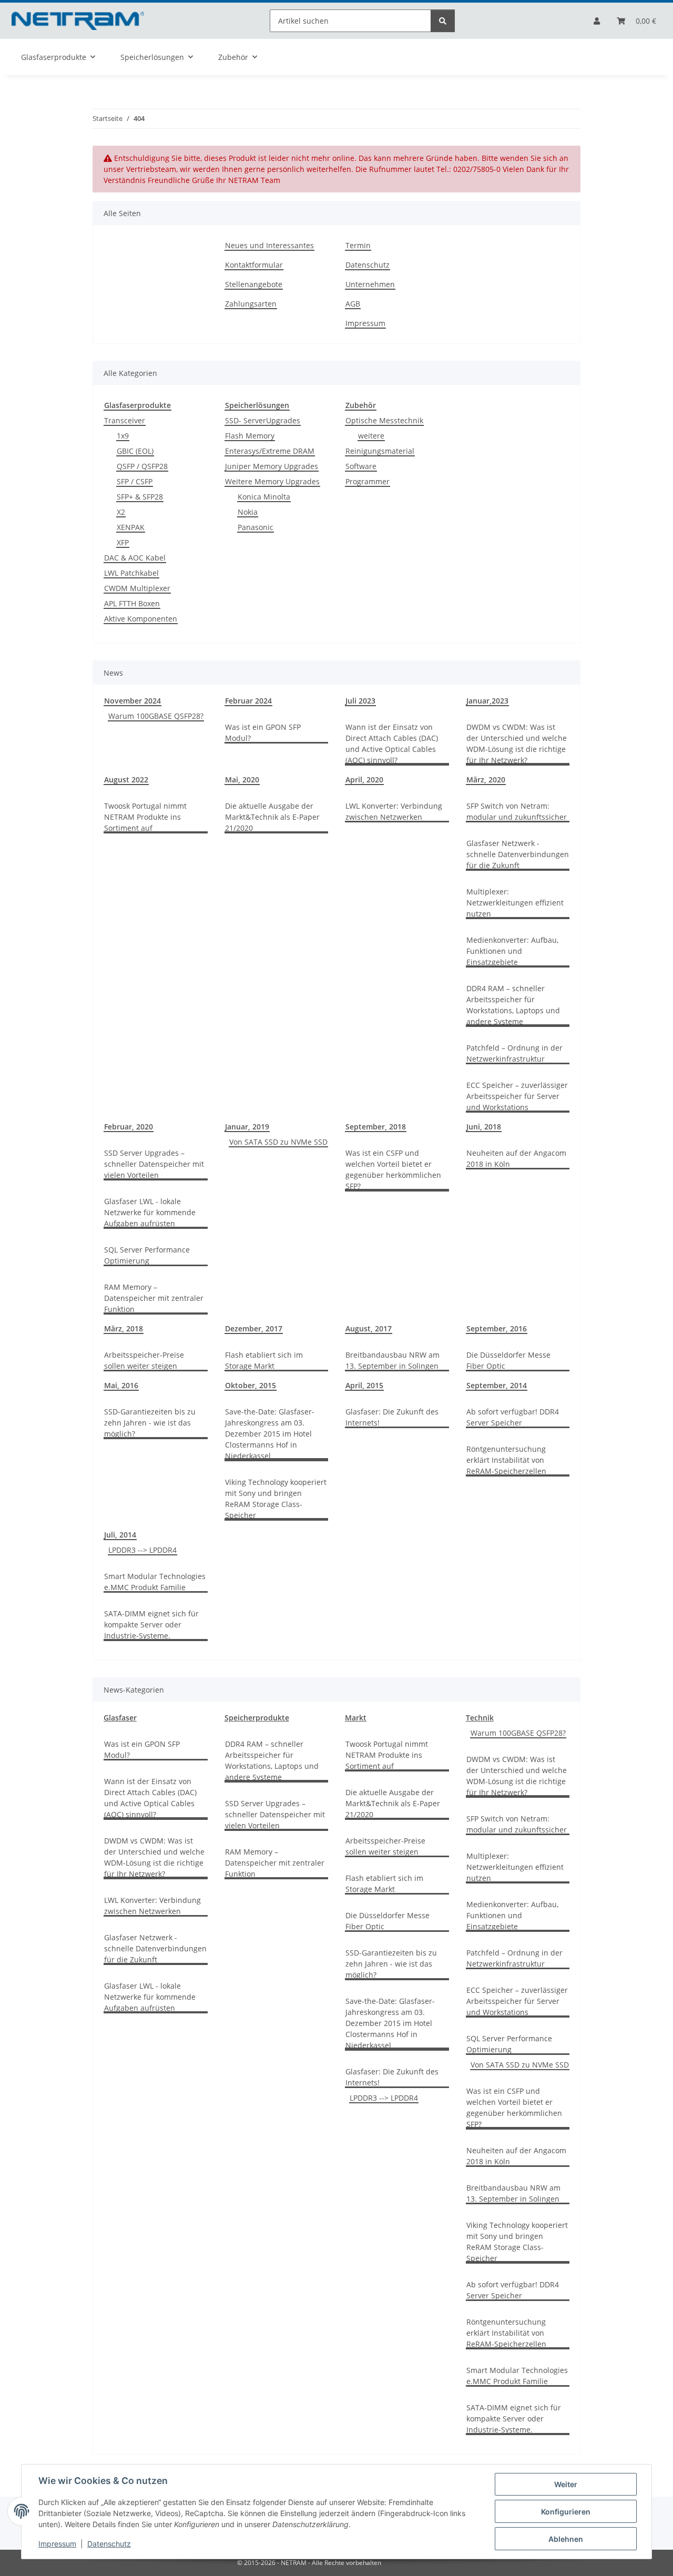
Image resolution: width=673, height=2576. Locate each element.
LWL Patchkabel (131, 573)
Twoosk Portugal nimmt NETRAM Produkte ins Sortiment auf (145, 817)
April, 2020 (364, 780)
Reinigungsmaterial (380, 451)
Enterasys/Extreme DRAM (270, 451)
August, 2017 (369, 1328)
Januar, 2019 (247, 1127)
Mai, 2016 (121, 1385)
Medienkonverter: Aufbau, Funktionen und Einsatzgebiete (512, 951)
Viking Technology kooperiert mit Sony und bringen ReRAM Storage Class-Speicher (276, 1499)
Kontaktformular (254, 265)
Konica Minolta (264, 497)
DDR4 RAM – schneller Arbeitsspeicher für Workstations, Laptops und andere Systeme (513, 1005)
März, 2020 (486, 780)
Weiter (566, 2484)
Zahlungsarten (251, 304)
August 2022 (126, 780)
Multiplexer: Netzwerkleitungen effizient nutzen (515, 903)
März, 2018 (124, 1328)
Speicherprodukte (257, 1718)
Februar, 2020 (129, 1127)
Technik (480, 1718)
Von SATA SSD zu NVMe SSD (278, 1142)
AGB (353, 304)
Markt (356, 1718)
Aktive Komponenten (141, 619)
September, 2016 (497, 1328)
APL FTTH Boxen (132, 603)
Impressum (57, 2544)
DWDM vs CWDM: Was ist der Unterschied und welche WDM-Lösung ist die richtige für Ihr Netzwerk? (517, 744)
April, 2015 (364, 1385)
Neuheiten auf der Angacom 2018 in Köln (516, 1158)
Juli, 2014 (120, 1535)
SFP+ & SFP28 (140, 497)
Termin (358, 245)
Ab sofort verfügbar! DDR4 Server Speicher (513, 1417)
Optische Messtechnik (384, 420)
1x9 (123, 436)
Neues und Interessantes (269, 245)
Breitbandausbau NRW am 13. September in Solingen (392, 1360)
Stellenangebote (254, 284)
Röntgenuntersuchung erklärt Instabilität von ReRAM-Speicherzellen (506, 1460)
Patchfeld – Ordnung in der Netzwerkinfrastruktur (514, 1053)
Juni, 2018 (484, 1127)
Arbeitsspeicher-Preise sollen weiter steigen (144, 1360)
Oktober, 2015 (251, 1385)
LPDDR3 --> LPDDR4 (142, 1550)
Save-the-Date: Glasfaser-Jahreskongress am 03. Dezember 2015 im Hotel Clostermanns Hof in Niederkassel (270, 1434)
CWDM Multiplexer (137, 588)
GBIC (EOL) (135, 451)
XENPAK (131, 527)
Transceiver (125, 420)
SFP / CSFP (135, 481)
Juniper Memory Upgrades (272, 466)
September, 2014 (497, 1385)
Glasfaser (120, 1718)
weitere (371, 436)
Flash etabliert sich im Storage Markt (264, 1360)
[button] (597, 21)
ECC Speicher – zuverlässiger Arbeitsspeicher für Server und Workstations (517, 1096)
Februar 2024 (248, 701)
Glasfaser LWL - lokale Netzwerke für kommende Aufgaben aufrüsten (150, 1212)
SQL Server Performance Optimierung (147, 1255)
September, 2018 (376, 1127)
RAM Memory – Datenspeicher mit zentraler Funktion (154, 1298)
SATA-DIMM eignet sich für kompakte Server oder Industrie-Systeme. (151, 1625)
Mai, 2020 (242, 780)
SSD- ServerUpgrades (263, 420)
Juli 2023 (360, 701)
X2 (121, 512)
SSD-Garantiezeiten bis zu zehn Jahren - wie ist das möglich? (150, 1423)
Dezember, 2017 (254, 1328)
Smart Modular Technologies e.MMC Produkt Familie (155, 1582)
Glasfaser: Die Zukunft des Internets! (392, 1417)
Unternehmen (370, 284)
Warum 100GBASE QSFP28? (156, 716)
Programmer (368, 481)
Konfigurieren (566, 2512)
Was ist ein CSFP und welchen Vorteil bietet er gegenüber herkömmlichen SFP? (393, 1169)
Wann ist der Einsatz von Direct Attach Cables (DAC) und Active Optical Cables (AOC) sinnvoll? (392, 744)
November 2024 (132, 701)
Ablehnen (566, 2539)
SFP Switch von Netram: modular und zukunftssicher (517, 811)
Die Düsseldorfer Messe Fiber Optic (508, 1360)
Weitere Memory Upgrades (272, 481)
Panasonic (256, 527)
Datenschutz (109, 2544)
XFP (123, 542)
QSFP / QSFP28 (142, 466)
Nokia (248, 512)
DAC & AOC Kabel (135, 558)
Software (361, 466)
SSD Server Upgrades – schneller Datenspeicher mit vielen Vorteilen (154, 1164)
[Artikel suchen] (443, 21)
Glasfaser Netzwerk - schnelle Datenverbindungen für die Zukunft (518, 854)
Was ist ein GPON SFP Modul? (263, 732)
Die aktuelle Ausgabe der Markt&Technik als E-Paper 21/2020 (272, 817)
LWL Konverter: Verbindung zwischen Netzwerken (394, 811)
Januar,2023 (487, 701)
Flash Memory (250, 436)
